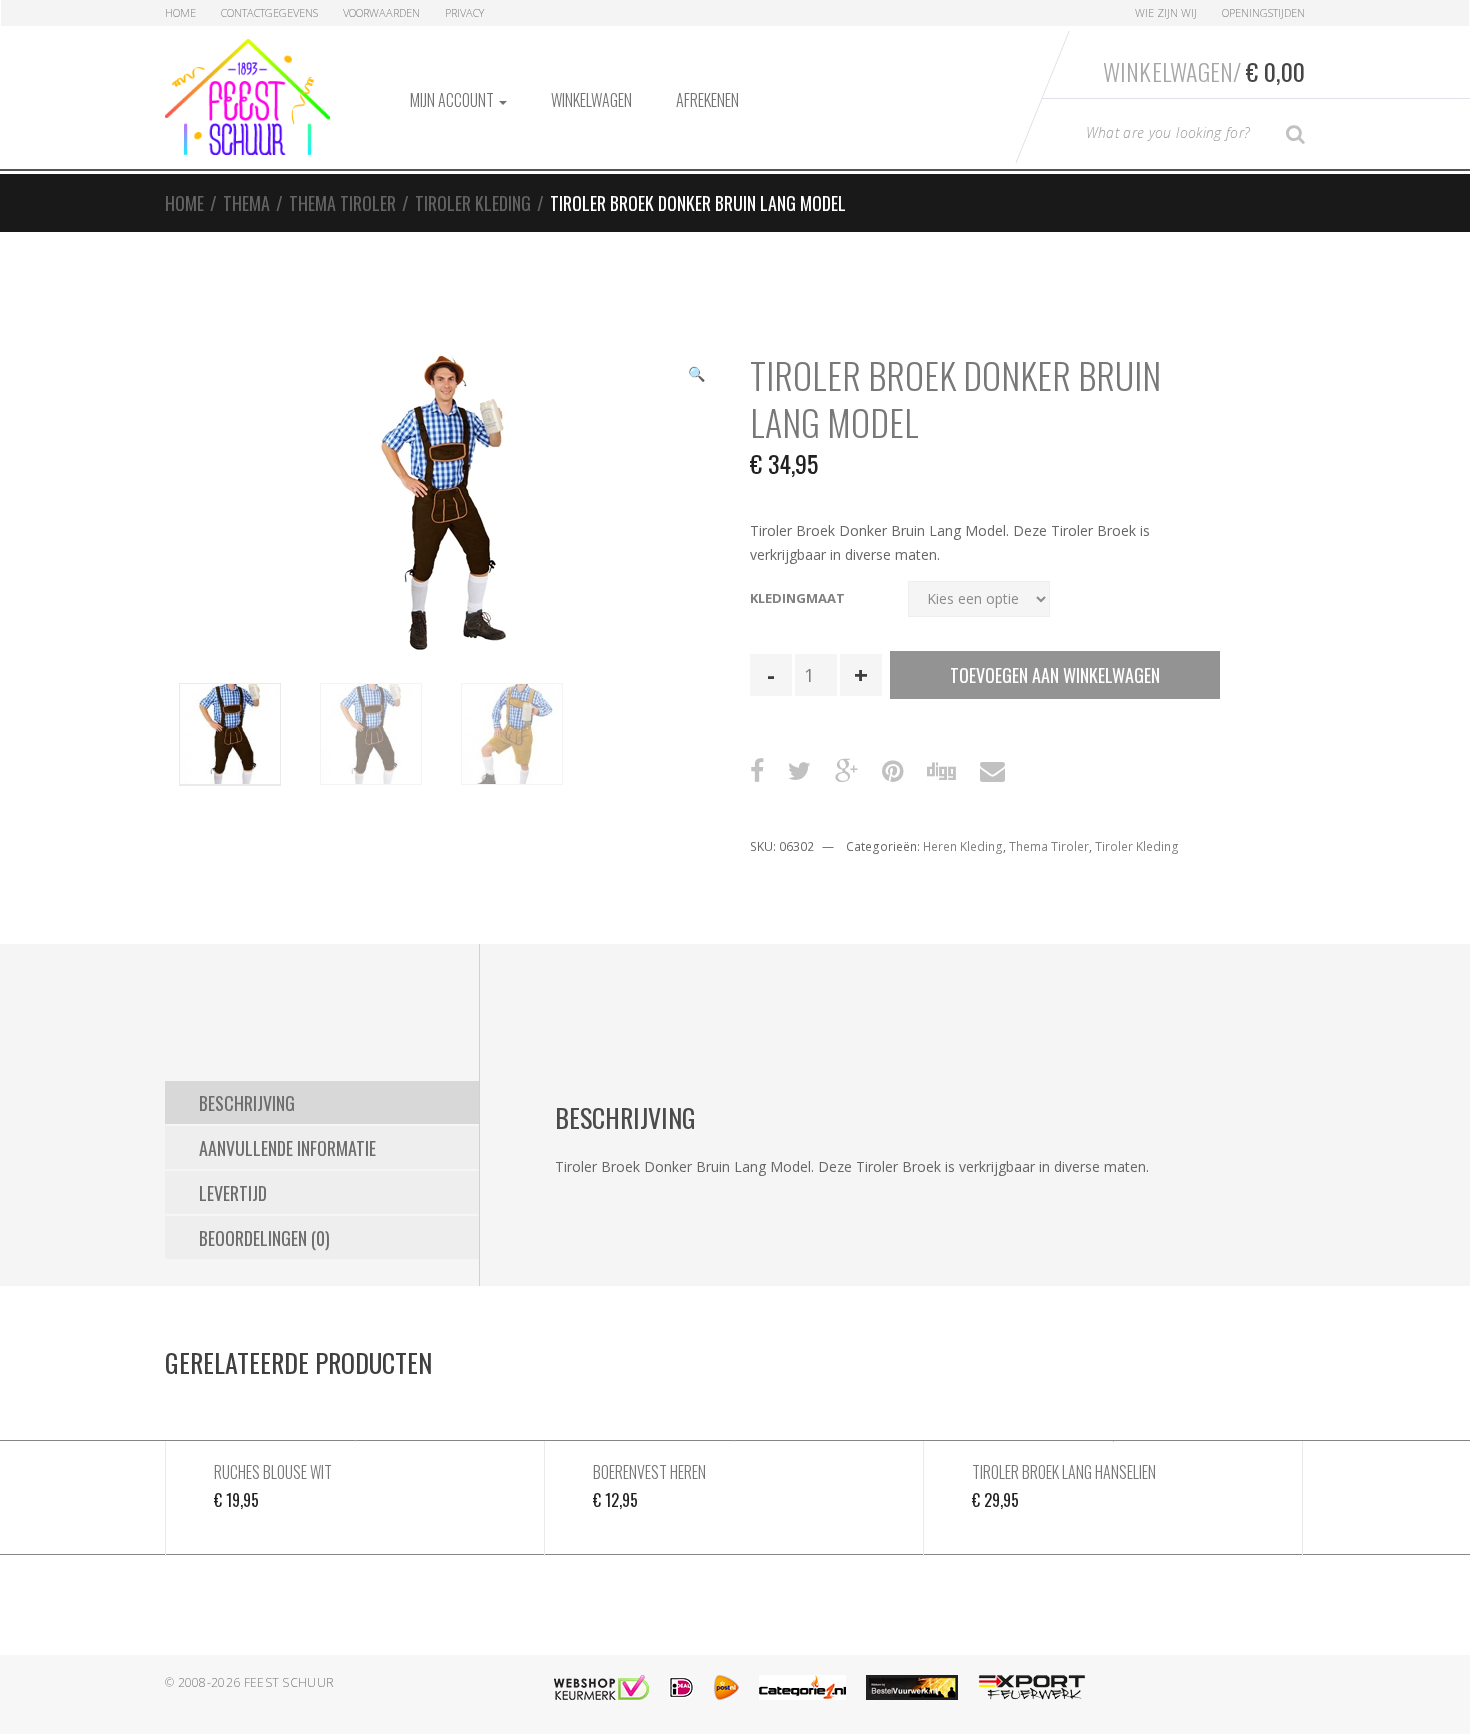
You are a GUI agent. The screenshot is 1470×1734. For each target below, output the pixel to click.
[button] (696, 376)
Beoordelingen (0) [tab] (264, 1238)
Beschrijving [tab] (247, 1103)
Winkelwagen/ (1204, 71)
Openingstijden (1263, 12)
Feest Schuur (289, 1682)
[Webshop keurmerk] (601, 1687)
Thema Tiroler (342, 203)
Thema (246, 203)
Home (180, 12)
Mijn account (453, 100)
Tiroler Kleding (473, 203)
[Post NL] (726, 1687)
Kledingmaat (797, 598)
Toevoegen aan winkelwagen (1055, 675)
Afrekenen (707, 100)
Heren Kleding (963, 846)
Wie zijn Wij (1166, 12)
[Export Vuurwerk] (1032, 1687)
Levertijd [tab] (233, 1193)
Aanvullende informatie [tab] (287, 1148)
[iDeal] (681, 1687)
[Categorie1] (802, 1687)
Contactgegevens (269, 12)
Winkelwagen (591, 100)
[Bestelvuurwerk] (912, 1687)
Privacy (464, 12)
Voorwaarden (381, 12)
